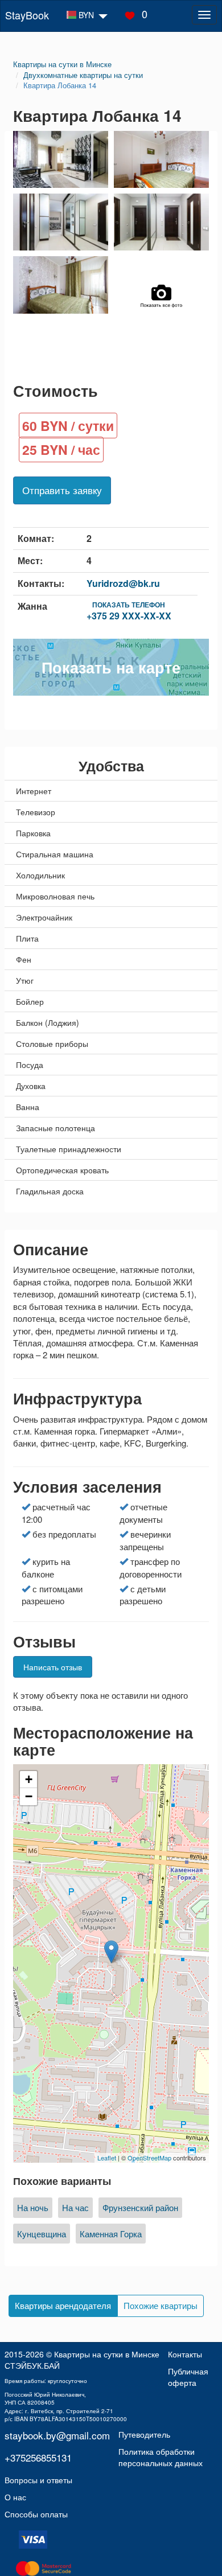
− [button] (29, 1796)
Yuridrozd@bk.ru (123, 583)
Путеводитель (144, 2434)
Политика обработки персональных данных (161, 2457)
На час (75, 2207)
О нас (15, 2497)
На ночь (33, 2207)
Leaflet (107, 2158)
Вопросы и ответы (38, 2480)
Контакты (185, 2354)
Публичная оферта (188, 2377)
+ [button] (29, 1779)
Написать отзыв (53, 1667)
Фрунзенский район (140, 2207)
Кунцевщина (42, 2234)
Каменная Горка (111, 2234)
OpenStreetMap (149, 2158)
